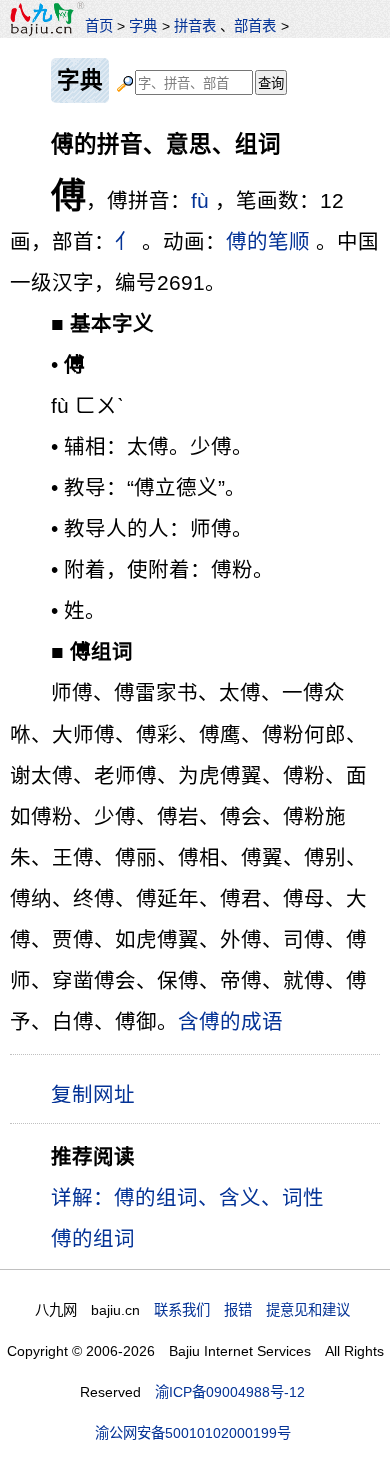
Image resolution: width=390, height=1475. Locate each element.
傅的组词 (93, 1238)
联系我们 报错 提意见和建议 (252, 1310)
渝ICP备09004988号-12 (230, 1392)
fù (200, 200)
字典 (143, 26)
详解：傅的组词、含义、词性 (187, 1197)
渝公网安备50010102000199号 (193, 1433)
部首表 (255, 26)
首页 (99, 26)
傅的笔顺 (268, 241)
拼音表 (195, 26)
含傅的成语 (230, 1021)
